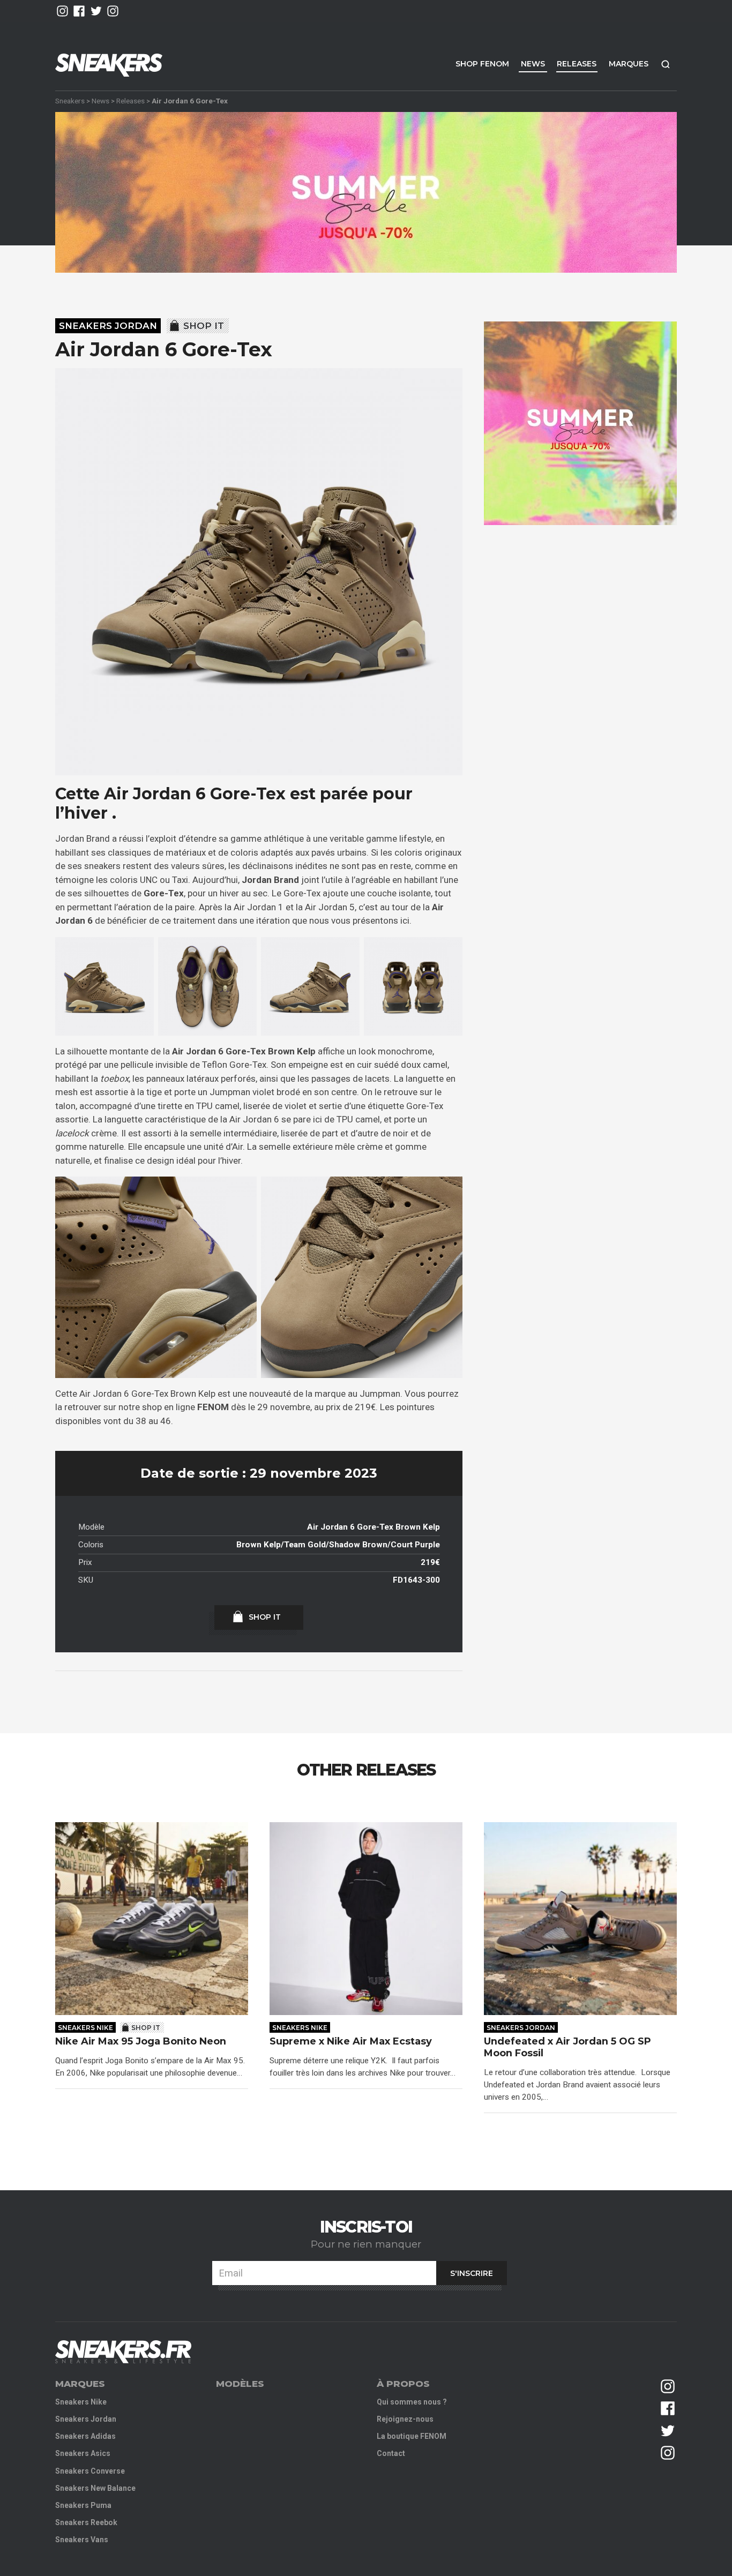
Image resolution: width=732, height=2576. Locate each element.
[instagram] (62, 11)
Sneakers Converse (90, 2471)
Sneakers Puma (83, 2505)
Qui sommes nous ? (412, 2402)
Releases (577, 64)
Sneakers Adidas (85, 2436)
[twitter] (96, 11)
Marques (629, 64)
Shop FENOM (482, 64)
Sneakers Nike (85, 2028)
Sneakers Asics (83, 2453)
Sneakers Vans (82, 2540)
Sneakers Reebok (86, 2522)
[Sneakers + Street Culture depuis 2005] (123, 2352)
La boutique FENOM (412, 2436)
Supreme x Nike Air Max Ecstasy (351, 2042)
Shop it (204, 326)
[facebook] (79, 11)
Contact (391, 2453)
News (533, 64)
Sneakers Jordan (108, 326)
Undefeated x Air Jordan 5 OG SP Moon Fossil (567, 2047)
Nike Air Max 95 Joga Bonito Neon (141, 2042)
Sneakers (70, 101)
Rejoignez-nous (405, 2419)
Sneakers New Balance (95, 2488)
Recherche (666, 64)
